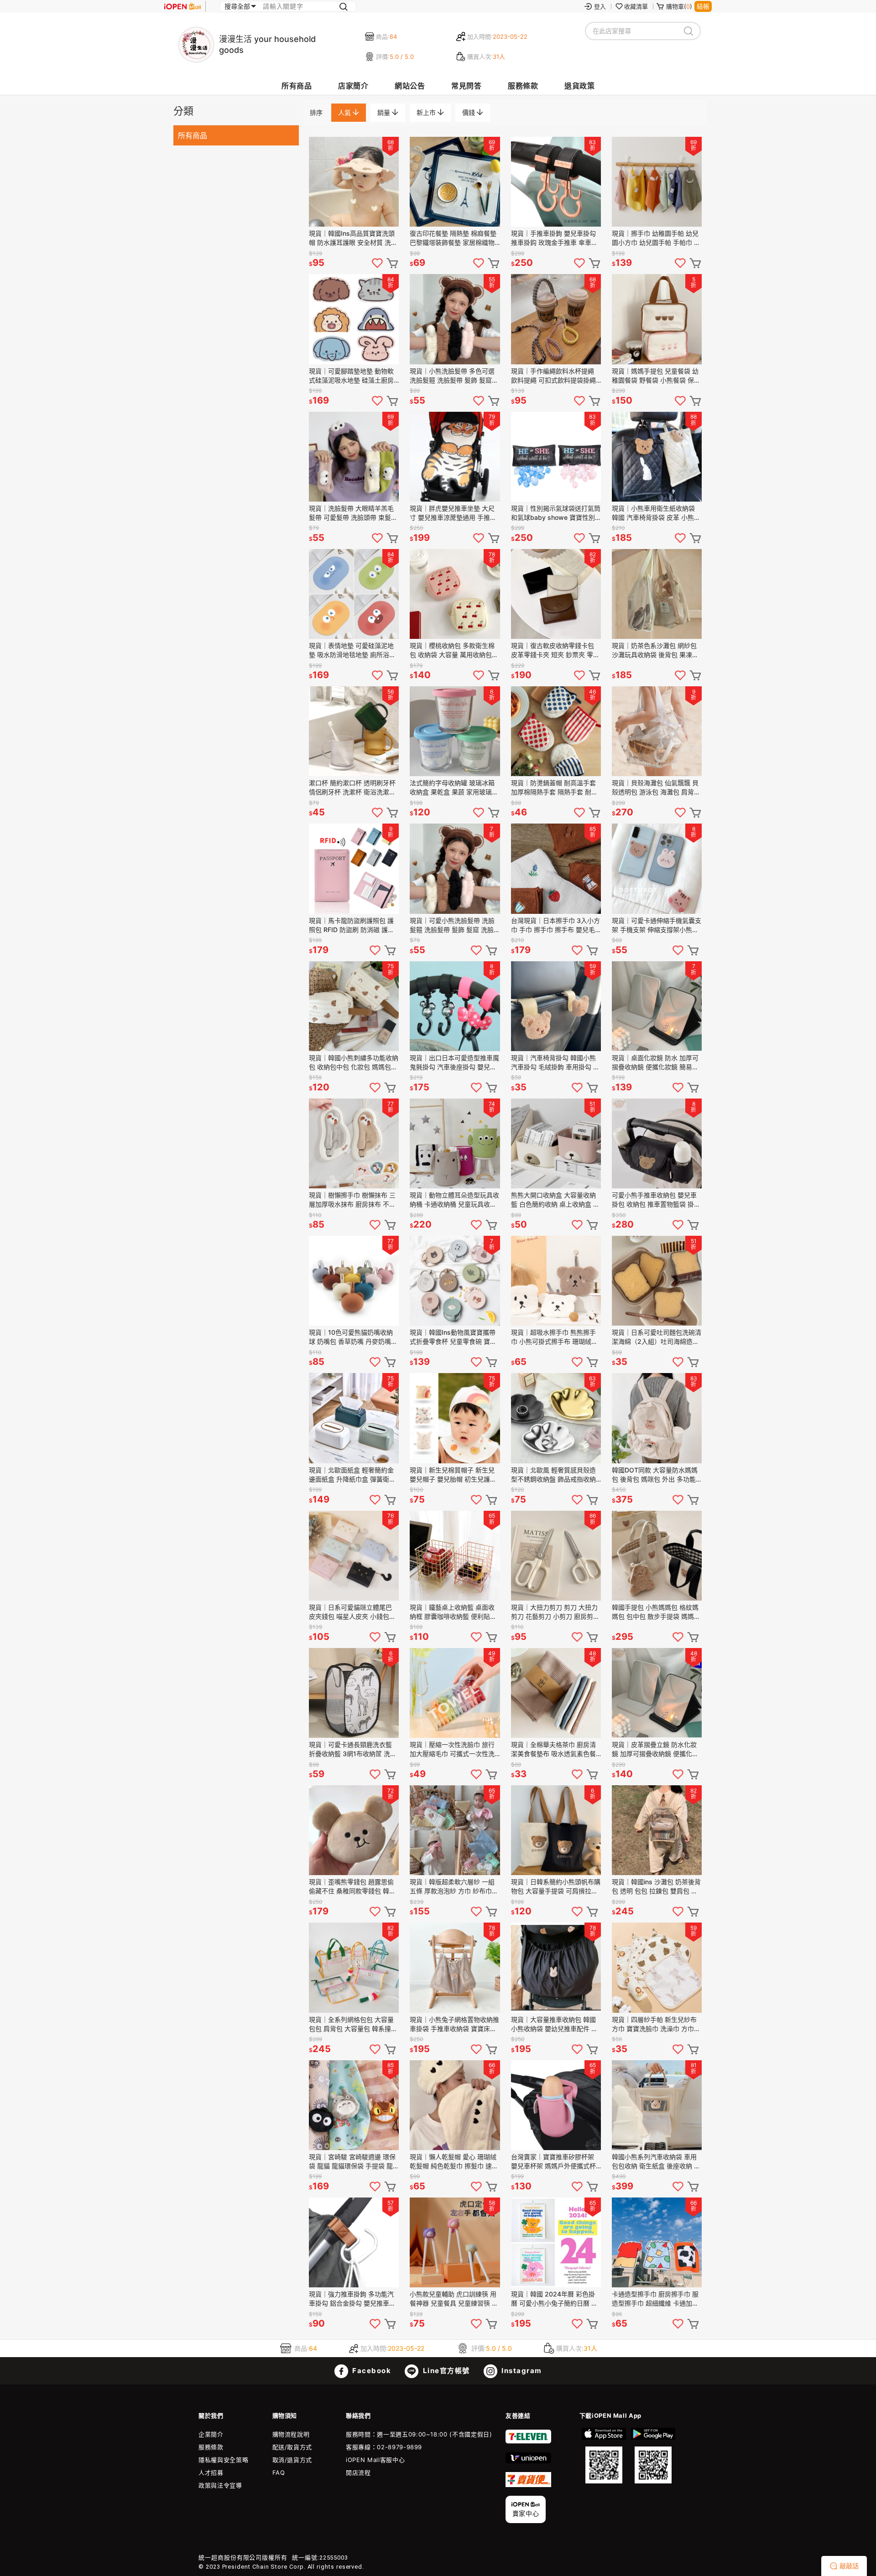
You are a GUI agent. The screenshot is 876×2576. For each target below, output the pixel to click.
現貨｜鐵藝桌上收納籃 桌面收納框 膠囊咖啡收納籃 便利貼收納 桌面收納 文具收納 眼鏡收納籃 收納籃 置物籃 (454, 1612)
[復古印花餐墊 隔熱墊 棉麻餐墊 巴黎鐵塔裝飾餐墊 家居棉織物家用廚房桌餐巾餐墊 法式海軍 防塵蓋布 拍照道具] (455, 182)
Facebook (371, 2371)
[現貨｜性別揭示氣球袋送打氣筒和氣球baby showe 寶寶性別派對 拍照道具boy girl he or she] (556, 457)
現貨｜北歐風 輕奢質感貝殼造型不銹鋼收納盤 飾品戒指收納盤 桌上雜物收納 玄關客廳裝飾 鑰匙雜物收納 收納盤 (554, 1475)
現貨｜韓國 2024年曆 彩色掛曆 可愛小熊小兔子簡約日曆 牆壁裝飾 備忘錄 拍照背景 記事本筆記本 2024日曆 (555, 2299)
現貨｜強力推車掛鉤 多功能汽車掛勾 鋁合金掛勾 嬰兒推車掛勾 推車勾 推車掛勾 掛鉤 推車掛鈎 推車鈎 (352, 2299)
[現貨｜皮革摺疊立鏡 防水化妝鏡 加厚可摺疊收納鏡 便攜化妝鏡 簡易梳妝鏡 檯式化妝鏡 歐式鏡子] (657, 1693)
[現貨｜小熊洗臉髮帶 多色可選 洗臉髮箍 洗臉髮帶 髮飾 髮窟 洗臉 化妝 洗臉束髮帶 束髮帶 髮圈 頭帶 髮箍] (455, 319)
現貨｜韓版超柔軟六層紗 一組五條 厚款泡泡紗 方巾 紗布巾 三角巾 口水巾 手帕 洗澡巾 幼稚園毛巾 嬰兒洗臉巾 (452, 1887)
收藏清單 (636, 6)
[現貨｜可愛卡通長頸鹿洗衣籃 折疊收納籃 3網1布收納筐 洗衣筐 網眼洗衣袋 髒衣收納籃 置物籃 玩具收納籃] (354, 1693)
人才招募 (211, 2472)
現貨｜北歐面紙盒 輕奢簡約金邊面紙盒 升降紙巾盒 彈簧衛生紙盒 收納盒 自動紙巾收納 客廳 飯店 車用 (353, 1475)
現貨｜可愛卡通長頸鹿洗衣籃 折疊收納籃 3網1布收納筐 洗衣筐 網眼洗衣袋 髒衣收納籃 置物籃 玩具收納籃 (353, 1749)
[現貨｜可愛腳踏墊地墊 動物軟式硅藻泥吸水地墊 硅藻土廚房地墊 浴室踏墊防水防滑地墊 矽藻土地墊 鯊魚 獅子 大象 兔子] (354, 319)
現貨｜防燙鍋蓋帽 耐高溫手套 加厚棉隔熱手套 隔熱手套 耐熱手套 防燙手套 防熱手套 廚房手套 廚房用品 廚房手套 (555, 788)
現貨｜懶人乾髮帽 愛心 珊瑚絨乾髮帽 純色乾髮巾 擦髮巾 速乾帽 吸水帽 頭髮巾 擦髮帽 (454, 2162)
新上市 (427, 112)
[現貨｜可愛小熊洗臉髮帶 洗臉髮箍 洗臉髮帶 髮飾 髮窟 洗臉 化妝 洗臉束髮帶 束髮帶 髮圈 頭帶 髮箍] (455, 868)
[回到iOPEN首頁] (182, 6)
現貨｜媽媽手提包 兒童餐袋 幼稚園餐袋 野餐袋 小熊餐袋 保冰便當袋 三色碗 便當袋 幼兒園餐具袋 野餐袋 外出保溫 (656, 376)
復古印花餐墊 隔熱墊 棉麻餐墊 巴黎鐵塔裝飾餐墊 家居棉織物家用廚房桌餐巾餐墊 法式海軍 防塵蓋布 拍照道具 (453, 238)
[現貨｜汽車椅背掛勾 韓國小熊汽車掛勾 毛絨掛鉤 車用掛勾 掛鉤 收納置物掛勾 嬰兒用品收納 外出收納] (556, 1006)
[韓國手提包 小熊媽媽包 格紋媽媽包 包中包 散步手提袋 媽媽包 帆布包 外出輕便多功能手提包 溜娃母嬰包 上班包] (657, 1556)
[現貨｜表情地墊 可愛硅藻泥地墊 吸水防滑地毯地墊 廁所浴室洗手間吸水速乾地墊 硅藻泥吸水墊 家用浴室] (354, 594)
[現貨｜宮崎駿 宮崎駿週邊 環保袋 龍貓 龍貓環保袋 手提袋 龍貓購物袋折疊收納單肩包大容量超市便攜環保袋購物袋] (354, 2105)
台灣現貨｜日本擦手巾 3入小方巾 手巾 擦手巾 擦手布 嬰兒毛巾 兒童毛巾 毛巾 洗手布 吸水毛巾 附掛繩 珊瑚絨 (555, 925)
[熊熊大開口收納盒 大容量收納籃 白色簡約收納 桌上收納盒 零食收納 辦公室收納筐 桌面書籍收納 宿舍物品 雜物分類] (556, 1143)
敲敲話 (849, 2566)
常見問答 (466, 86)
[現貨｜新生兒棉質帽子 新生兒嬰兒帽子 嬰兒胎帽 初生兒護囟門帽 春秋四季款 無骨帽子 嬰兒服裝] (455, 1418)
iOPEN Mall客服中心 (375, 2460)
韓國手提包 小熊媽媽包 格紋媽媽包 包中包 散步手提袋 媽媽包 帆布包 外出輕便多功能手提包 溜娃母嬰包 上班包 (656, 1612)
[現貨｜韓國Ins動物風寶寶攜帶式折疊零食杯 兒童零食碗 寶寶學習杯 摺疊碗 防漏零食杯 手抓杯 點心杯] (455, 1281)
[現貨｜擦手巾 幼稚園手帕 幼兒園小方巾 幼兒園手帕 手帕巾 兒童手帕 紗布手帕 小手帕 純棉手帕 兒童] (657, 182)
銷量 (385, 112)
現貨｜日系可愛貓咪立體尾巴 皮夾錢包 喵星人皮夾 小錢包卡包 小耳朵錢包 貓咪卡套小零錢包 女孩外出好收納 (352, 1612)
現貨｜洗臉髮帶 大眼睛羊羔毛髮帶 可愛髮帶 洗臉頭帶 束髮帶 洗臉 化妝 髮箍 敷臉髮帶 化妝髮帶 (353, 513)
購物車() (679, 6)
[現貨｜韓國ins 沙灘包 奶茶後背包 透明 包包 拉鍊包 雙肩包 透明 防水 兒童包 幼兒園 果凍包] (657, 1830)
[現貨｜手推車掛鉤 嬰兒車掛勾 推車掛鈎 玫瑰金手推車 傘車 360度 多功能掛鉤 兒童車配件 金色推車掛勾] (556, 182)
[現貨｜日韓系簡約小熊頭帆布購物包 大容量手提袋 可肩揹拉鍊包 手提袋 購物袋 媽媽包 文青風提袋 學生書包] (556, 1830)
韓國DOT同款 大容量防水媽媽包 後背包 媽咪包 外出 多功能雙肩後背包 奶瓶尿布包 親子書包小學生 (655, 1475)
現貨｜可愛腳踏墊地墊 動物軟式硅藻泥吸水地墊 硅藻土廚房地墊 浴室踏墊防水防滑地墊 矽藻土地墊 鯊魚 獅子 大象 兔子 (352, 376)
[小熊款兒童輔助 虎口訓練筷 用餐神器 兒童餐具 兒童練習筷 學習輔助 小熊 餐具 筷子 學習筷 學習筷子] (455, 2242)
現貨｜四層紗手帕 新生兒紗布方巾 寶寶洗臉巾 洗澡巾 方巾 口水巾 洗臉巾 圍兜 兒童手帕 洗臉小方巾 (654, 2024)
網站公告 (410, 86)
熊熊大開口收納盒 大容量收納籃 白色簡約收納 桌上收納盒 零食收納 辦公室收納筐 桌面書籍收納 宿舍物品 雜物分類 (555, 1200)
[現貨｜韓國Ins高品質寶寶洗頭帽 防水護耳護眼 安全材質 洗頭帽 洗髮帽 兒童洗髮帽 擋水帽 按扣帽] (354, 182)
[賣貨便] (528, 2485)
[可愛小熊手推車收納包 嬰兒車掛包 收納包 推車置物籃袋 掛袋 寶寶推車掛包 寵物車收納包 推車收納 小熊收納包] (657, 1143)
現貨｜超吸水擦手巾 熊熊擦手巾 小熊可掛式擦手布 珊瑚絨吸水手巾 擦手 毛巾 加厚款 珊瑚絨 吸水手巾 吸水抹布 (554, 1337)
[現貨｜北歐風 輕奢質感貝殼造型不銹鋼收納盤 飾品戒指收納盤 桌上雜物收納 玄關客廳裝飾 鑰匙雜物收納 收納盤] (556, 1418)
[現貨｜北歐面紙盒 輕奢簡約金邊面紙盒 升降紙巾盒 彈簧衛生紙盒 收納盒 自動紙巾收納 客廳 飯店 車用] (354, 1418)
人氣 (345, 112)
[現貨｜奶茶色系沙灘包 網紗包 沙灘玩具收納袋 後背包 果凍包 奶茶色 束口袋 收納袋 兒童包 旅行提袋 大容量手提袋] (657, 594)
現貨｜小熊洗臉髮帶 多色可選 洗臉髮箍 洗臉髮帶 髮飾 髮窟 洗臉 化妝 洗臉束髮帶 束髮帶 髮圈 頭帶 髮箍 (452, 376)
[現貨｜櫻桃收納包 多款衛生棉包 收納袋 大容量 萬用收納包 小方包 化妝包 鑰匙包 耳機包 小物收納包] (455, 594)
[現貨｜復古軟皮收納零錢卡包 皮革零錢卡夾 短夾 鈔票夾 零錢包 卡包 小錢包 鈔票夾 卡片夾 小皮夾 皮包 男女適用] (556, 594)
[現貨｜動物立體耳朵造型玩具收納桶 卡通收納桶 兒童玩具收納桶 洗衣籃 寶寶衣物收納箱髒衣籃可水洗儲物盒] (455, 1143)
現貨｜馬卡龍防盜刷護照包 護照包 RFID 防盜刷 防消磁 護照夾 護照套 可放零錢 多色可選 (352, 925)
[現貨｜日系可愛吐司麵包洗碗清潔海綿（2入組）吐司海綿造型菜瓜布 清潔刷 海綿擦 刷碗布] (657, 1281)
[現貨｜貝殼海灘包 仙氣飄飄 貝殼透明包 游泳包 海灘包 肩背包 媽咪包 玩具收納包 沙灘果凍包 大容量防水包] (657, 731)
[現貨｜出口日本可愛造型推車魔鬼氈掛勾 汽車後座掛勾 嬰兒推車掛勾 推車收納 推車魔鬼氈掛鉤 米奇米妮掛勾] (455, 1006)
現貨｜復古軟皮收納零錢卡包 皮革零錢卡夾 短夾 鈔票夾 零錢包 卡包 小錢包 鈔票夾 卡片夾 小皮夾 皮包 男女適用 (555, 650)
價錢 (469, 112)
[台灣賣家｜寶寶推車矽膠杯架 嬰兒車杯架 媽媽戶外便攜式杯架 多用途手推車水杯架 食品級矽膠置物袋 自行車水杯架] (556, 2105)
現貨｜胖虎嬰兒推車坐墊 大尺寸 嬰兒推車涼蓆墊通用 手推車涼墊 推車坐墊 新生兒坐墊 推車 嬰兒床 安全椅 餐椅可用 (454, 513)
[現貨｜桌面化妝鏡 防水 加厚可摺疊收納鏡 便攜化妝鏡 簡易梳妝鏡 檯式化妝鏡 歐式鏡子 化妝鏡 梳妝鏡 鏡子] (657, 1006)
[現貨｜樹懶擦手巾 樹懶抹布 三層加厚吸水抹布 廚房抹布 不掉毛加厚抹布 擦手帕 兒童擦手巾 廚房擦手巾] (354, 1143)
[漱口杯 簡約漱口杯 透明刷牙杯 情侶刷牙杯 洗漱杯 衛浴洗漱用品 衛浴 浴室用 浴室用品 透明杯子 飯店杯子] (354, 731)
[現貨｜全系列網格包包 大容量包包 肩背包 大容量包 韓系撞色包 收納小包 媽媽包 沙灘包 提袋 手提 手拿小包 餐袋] (354, 1967)
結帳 (703, 6)
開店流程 (358, 2472)
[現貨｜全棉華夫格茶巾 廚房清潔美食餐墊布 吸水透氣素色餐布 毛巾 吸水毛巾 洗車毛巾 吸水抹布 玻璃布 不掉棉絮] (556, 1693)
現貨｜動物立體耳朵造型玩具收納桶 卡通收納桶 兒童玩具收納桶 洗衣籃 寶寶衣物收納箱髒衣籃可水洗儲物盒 (454, 1200)
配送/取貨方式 (292, 2447)
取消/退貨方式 (292, 2460)
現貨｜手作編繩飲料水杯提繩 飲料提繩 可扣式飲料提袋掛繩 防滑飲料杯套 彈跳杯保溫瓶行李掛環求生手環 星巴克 (553, 376)
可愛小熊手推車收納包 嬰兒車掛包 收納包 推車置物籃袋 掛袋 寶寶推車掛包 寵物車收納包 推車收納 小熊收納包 (656, 1200)
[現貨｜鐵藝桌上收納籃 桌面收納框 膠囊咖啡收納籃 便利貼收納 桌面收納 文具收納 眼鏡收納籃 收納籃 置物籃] (455, 1556)
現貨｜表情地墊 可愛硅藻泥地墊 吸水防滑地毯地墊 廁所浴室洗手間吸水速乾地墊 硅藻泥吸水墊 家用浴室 (352, 650)
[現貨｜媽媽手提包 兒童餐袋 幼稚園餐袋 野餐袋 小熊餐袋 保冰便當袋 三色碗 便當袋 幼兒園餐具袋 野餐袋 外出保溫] (657, 319)
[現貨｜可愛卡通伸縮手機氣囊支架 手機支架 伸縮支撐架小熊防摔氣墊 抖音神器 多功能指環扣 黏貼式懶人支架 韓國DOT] (657, 868)
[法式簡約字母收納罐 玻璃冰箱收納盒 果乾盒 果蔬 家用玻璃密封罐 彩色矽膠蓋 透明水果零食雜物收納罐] (455, 731)
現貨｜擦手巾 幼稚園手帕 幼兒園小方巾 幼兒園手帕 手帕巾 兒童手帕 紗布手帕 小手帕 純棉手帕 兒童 (656, 238)
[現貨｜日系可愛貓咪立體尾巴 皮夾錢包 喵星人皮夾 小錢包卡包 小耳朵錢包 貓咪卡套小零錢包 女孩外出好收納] (354, 1556)
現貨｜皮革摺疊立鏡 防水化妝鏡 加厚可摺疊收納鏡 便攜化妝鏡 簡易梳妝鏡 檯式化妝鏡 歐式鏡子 (656, 1749)
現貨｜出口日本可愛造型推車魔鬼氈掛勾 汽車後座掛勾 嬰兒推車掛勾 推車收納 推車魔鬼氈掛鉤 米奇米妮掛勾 (454, 1063)
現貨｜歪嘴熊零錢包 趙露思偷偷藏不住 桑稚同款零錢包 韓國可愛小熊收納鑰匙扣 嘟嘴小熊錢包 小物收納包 (352, 1887)
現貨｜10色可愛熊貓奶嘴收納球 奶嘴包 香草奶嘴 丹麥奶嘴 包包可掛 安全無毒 (351, 1337)
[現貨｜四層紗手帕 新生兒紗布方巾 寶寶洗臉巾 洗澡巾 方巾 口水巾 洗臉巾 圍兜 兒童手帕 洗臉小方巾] (657, 1967)
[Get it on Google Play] (653, 2456)
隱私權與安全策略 (223, 2460)
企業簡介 (211, 2434)
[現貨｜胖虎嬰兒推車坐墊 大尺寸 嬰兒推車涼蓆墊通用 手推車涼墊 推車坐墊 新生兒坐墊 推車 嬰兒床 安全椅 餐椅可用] (455, 457)
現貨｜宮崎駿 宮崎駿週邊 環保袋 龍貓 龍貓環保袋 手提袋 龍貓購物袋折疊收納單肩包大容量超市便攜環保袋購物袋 (354, 2162)
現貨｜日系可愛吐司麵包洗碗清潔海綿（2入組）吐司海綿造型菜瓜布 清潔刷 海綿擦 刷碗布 (657, 1337)
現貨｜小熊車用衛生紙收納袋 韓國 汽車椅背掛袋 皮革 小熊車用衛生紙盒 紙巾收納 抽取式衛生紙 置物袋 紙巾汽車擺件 (656, 513)
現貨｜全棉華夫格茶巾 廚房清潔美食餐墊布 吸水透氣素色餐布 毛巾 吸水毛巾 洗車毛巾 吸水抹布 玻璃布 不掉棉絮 (553, 1749)
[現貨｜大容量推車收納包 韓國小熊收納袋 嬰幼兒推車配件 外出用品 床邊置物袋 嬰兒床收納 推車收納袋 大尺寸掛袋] (556, 1967)
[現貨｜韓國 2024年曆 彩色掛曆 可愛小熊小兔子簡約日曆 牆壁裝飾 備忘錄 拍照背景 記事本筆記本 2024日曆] (556, 2242)
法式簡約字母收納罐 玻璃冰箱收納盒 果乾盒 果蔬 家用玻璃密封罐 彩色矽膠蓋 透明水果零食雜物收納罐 (454, 788)
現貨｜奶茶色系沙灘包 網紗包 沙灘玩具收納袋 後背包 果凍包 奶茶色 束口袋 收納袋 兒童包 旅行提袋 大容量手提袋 (655, 650)
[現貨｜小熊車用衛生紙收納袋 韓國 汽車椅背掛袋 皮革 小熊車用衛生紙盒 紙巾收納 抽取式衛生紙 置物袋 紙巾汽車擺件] (657, 457)
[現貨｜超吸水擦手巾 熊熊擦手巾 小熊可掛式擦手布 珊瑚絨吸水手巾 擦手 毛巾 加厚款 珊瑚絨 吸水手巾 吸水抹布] (556, 1281)
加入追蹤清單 (377, 263)
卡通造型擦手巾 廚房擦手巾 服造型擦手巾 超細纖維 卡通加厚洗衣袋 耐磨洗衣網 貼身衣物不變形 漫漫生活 (655, 2299)
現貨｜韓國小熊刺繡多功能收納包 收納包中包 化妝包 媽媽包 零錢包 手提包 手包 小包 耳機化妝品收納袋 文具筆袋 (354, 1063)
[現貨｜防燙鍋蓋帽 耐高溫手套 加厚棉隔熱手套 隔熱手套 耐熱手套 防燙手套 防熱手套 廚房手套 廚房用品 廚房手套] (556, 731)
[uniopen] (528, 2461)
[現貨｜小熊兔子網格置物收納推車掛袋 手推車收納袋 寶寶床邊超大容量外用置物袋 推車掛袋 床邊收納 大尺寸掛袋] (455, 1967)
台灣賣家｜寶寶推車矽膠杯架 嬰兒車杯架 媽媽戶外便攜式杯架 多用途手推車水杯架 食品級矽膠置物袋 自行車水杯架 (554, 2162)
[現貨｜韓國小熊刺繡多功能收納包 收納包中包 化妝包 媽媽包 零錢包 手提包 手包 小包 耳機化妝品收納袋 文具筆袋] (354, 1006)
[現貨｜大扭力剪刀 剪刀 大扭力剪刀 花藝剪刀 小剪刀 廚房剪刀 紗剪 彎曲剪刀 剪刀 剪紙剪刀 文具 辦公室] (556, 1556)
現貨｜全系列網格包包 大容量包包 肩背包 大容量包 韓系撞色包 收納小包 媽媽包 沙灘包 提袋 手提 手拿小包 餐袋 (353, 2024)
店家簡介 (353, 86)
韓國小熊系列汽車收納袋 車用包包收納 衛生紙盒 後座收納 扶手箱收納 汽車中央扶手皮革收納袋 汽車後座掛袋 (656, 2162)
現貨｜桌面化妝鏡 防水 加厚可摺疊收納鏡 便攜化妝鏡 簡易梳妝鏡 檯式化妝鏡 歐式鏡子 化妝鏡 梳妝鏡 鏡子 (656, 1063)
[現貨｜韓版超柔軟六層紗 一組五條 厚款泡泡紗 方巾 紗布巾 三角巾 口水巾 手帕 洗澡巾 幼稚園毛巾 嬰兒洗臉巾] (455, 1830)
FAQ (279, 2472)
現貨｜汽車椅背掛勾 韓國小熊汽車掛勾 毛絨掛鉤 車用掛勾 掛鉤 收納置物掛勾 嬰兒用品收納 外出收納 (555, 1063)
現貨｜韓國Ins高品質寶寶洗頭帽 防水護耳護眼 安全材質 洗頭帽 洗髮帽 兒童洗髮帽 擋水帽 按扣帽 (353, 238)
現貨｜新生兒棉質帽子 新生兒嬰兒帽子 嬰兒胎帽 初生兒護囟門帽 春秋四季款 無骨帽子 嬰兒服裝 (454, 1475)
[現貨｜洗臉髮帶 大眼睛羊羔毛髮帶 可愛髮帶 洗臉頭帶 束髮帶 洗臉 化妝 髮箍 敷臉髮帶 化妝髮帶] (354, 457)
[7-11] (528, 2441)
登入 (600, 6)
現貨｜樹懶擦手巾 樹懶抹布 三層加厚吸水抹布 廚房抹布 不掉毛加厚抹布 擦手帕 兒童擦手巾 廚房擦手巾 (352, 1200)
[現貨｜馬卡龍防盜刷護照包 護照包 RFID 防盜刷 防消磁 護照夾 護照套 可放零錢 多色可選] (354, 868)
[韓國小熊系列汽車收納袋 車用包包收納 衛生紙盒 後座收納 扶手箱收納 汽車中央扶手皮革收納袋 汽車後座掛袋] (657, 2105)
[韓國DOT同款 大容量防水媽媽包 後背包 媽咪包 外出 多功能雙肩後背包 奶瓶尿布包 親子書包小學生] (657, 1418)
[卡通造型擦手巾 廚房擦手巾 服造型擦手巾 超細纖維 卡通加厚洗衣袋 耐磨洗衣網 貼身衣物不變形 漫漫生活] (657, 2242)
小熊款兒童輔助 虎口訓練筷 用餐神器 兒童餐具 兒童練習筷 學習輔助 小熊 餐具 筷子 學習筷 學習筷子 (454, 2299)
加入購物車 (392, 263)
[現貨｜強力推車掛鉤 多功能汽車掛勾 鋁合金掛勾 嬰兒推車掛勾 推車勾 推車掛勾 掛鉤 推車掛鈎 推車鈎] (354, 2242)
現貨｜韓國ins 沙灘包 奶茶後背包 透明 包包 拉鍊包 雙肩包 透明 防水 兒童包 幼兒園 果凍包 (656, 1887)
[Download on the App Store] (604, 2456)
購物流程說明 (291, 2434)
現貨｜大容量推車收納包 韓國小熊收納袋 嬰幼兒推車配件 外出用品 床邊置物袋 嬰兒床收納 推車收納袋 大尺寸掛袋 (554, 2024)
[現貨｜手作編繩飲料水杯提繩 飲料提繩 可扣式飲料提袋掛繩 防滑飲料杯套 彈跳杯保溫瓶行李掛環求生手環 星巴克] (556, 319)
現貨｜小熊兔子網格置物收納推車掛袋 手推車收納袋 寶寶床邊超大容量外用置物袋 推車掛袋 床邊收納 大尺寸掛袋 (454, 2024)
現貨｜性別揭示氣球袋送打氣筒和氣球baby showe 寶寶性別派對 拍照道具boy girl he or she (556, 513)
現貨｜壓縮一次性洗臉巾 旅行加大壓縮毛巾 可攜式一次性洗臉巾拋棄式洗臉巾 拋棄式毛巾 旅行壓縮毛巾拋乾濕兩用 (452, 1749)
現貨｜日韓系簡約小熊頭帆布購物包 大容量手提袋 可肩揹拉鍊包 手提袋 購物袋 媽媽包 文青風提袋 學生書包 (556, 1887)
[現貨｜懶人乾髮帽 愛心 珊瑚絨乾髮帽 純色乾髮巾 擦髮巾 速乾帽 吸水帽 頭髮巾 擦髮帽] (455, 2105)
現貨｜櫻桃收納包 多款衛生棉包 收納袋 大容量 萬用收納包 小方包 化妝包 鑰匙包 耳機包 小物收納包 (452, 650)
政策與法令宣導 (220, 2485)
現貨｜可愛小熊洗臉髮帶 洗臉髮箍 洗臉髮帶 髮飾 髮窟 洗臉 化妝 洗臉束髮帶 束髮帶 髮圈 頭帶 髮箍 (452, 925)
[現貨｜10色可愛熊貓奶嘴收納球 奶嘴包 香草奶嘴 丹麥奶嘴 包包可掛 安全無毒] (354, 1281)
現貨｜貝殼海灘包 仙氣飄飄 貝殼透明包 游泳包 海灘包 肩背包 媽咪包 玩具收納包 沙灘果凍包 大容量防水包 (656, 788)
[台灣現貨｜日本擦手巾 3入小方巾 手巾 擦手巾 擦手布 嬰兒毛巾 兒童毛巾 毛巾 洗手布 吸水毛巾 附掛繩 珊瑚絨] (556, 868)
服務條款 (523, 86)
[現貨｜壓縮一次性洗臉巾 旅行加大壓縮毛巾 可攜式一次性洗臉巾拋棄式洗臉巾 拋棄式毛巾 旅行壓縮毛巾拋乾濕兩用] (455, 1693)
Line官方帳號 (445, 2371)
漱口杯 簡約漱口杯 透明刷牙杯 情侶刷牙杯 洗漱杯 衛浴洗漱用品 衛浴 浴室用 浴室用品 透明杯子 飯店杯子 (352, 788)
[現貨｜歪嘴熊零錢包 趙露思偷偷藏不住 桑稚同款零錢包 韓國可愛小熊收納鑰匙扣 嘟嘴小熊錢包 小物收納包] (354, 1830)
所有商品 (297, 86)
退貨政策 (579, 86)
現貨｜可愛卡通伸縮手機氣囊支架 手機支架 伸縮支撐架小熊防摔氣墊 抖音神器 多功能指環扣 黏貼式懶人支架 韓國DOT (657, 925)
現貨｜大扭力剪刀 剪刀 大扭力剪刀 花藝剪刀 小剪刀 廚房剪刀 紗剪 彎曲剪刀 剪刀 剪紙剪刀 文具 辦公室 (555, 1612)
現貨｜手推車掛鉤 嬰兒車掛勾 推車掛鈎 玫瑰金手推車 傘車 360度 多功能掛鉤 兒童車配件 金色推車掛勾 (554, 238)
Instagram (521, 2371)
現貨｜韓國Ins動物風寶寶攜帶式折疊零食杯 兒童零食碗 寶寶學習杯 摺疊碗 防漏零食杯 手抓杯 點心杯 (454, 1337)
